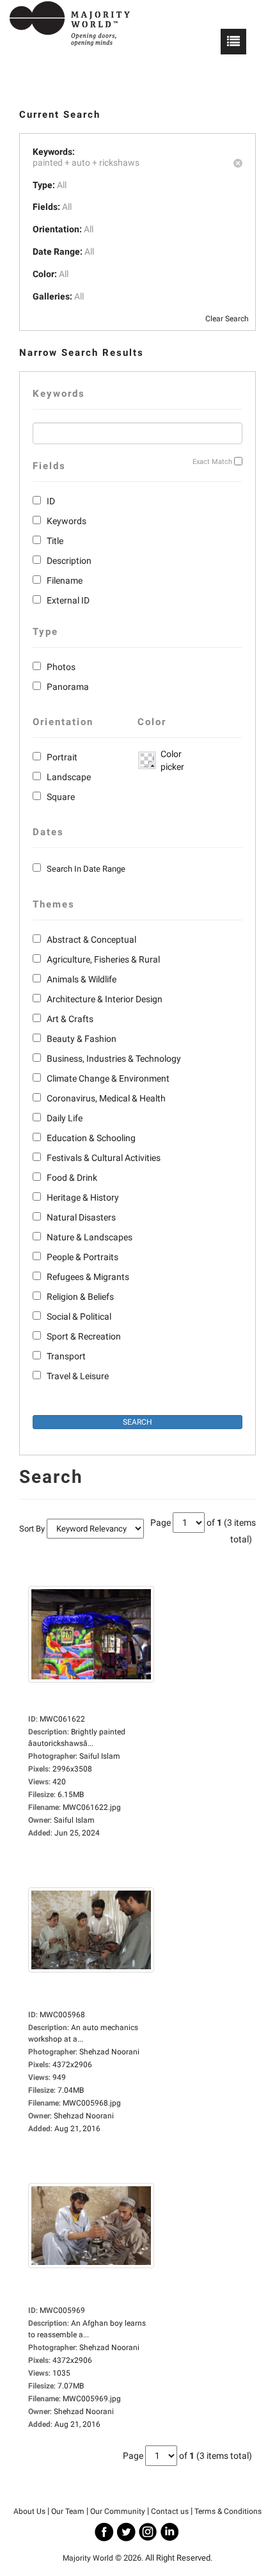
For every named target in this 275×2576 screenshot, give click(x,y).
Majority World (88, 2558)
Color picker (170, 760)
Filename (65, 580)
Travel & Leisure (78, 1376)
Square (61, 797)
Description (69, 561)
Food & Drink (72, 1178)
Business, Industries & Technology (114, 1059)
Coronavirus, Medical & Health (106, 1098)
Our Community (118, 2511)
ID (51, 501)
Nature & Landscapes (90, 1237)
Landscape (69, 777)
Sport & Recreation (84, 1336)
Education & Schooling (91, 1138)
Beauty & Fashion (82, 1039)
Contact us (170, 2511)
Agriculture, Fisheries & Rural (103, 959)
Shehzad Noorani (84, 2116)
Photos (61, 667)
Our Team (68, 2511)
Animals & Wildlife (82, 979)
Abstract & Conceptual (91, 940)
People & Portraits (82, 1257)
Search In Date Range (86, 869)
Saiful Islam (74, 1820)
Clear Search (227, 319)
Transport (66, 1356)
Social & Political (79, 1316)
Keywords (67, 521)
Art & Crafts (70, 1019)
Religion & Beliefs (80, 1297)
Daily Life (65, 1118)
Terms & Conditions (228, 2511)
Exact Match (212, 462)
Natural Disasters (81, 1217)
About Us (29, 2511)
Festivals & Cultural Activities (104, 1158)
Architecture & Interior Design (105, 999)
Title (55, 541)
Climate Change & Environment (108, 1078)
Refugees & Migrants (88, 1277)
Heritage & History (83, 1197)
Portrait (62, 757)
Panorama (68, 687)
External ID (68, 600)
